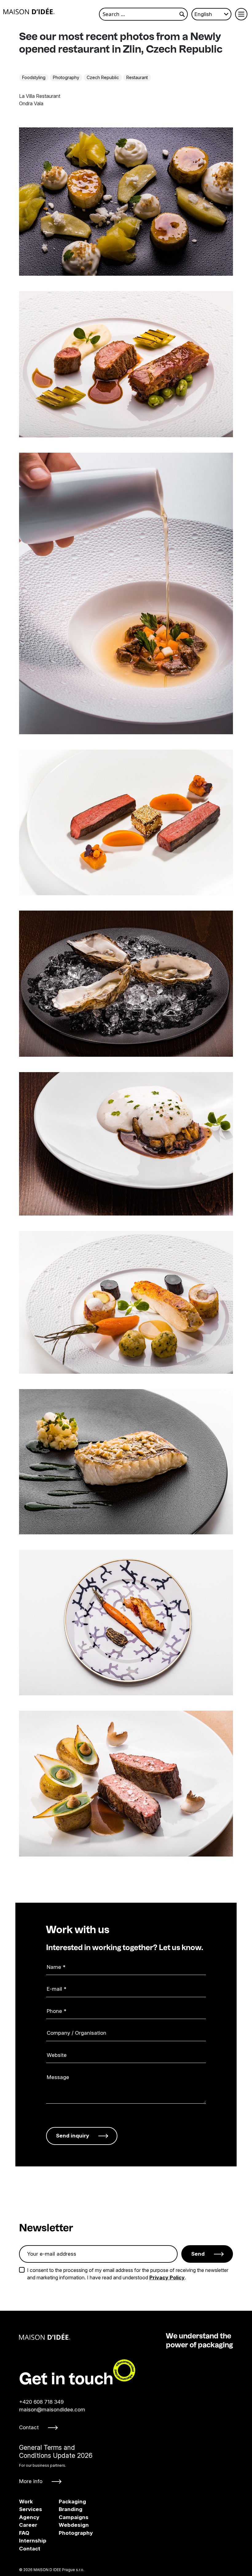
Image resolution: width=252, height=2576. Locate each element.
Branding (64, 2509)
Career (28, 2525)
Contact (29, 2427)
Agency (29, 2517)
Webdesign (64, 2525)
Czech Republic (103, 77)
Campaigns (64, 2517)
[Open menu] (241, 14)
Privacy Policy (167, 2278)
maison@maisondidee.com (52, 2410)
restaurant (137, 77)
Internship (33, 2541)
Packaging (64, 2502)
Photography (66, 77)
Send (198, 2254)
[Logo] (29, 11)
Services (31, 2509)
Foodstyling (34, 77)
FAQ (24, 2533)
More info (31, 2481)
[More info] (56, 2464)
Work (26, 2502)
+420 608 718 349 (41, 2402)
